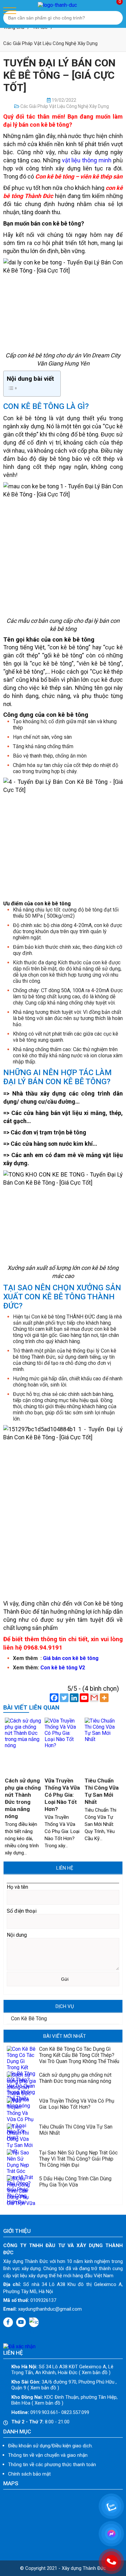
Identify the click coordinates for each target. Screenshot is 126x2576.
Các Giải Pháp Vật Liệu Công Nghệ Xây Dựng (50, 43)
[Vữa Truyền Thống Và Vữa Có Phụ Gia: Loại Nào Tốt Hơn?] (63, 1745)
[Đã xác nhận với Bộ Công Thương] (19, 2346)
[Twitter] (64, 1698)
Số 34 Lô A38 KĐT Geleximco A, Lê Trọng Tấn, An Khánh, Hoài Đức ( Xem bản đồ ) (62, 2370)
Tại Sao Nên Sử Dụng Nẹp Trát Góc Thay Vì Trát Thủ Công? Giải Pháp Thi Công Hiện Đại (78, 2159)
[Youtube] (84, 1698)
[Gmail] (94, 1698)
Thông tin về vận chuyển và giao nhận (48, 2455)
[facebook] (8, 2322)
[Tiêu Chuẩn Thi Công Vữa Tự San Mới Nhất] (103, 1739)
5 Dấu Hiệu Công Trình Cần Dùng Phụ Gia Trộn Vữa (75, 2182)
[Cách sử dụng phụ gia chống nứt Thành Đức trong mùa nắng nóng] (23, 1745)
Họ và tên (17, 1887)
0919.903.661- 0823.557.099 (50, 2412)
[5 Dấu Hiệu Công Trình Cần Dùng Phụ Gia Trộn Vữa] (21, 2203)
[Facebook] (54, 1698)
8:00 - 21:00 (40, 2422)
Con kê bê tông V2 (63, 1668)
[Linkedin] (74, 1698)
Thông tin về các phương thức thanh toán (52, 2465)
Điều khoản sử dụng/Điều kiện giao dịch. (50, 2446)
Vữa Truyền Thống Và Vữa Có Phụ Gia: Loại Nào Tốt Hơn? (62, 1795)
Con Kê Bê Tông (28, 2019)
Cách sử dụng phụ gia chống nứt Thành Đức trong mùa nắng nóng (75, 2078)
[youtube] (21, 2322)
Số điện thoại (22, 1911)
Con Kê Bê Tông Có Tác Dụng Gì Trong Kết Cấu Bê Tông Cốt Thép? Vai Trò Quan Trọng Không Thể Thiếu (79, 2055)
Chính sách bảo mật (29, 2474)
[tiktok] (34, 2322)
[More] (104, 1698)
